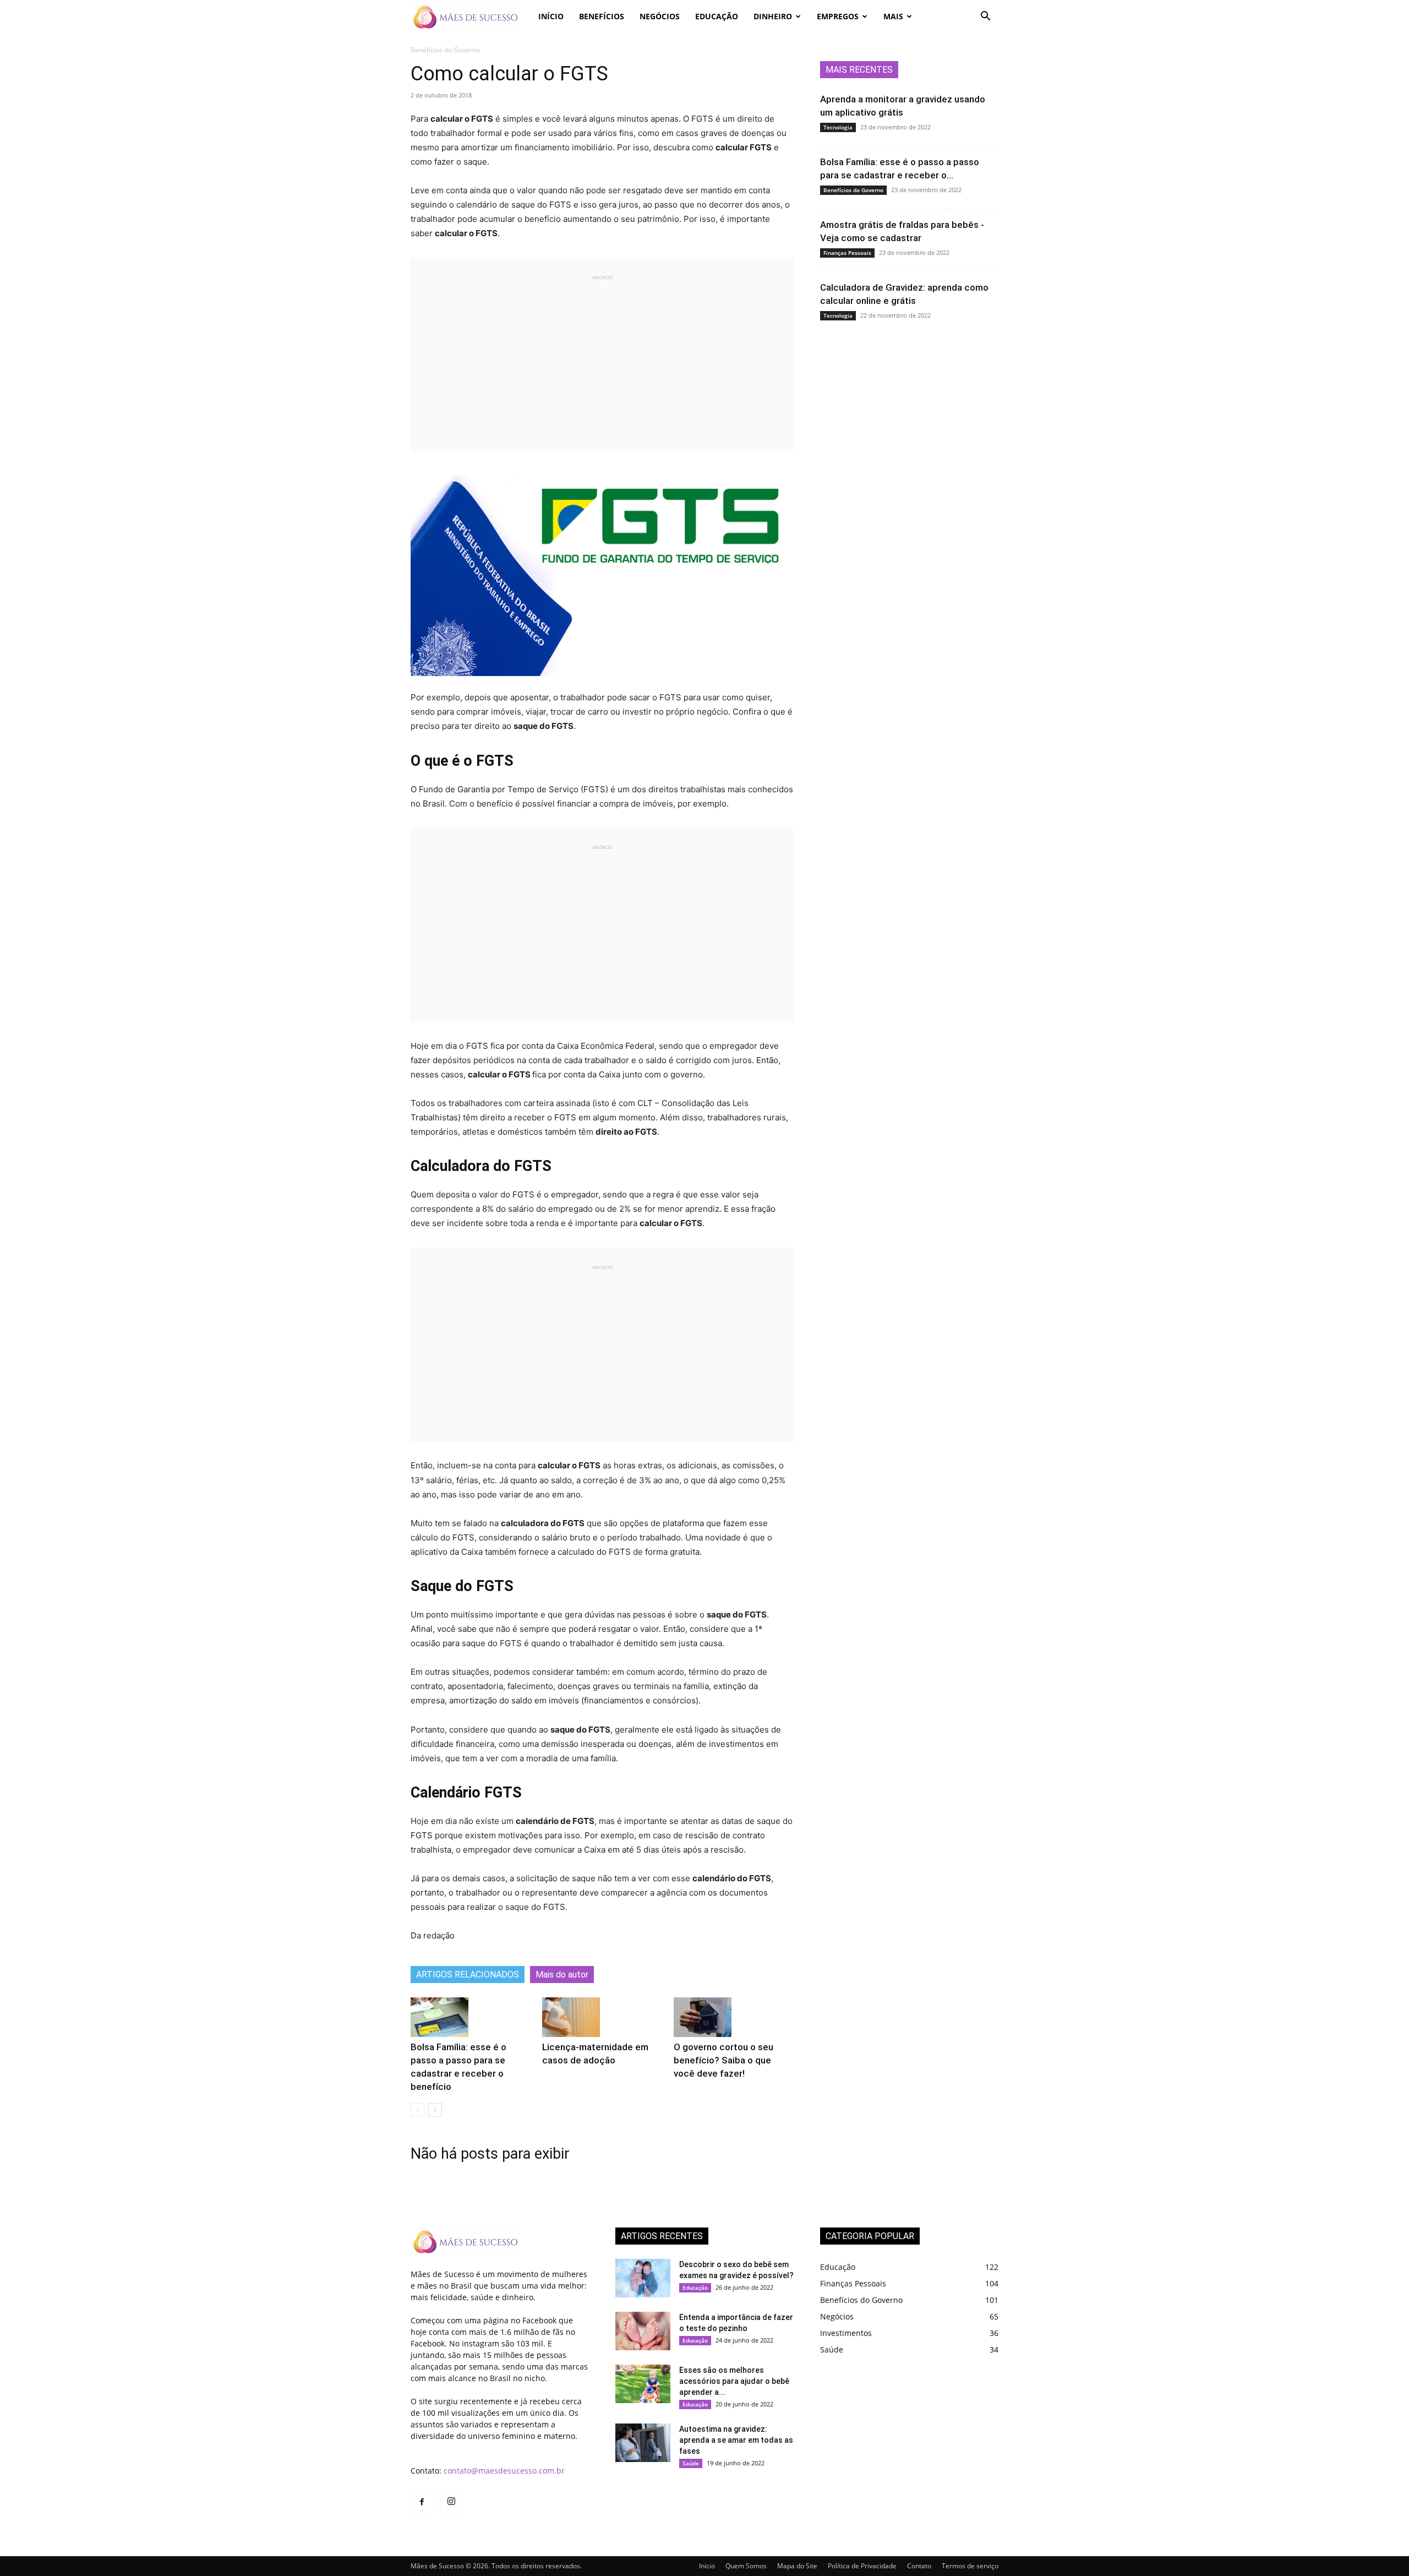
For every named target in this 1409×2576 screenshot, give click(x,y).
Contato (919, 2566)
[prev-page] (417, 2110)
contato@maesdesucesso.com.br (504, 2471)
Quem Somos (746, 2566)
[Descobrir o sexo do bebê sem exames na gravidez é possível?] (643, 2278)
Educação (717, 16)
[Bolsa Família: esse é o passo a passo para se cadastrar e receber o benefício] (439, 2017)
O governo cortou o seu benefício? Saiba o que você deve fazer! (723, 2060)
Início (551, 16)
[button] (985, 17)
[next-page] (435, 2110)
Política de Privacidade (862, 2566)
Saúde (691, 2463)
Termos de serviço (970, 2566)
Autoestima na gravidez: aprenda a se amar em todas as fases (736, 2440)
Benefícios (602, 16)
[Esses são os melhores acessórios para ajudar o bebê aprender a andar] (643, 2384)
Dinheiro (773, 16)
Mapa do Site (797, 2566)
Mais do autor (562, 1975)
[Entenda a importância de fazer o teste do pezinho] (643, 2331)
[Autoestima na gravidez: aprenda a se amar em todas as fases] (643, 2443)
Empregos (838, 16)
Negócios (660, 16)
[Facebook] (422, 2502)
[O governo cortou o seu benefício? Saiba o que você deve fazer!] (703, 2017)
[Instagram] (451, 2502)
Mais (893, 16)
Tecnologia (838, 127)
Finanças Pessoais (847, 253)
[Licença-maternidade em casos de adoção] (571, 2017)
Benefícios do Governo (853, 190)
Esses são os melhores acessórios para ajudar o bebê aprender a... (734, 2381)
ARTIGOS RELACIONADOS (468, 1975)
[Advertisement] (602, 358)
